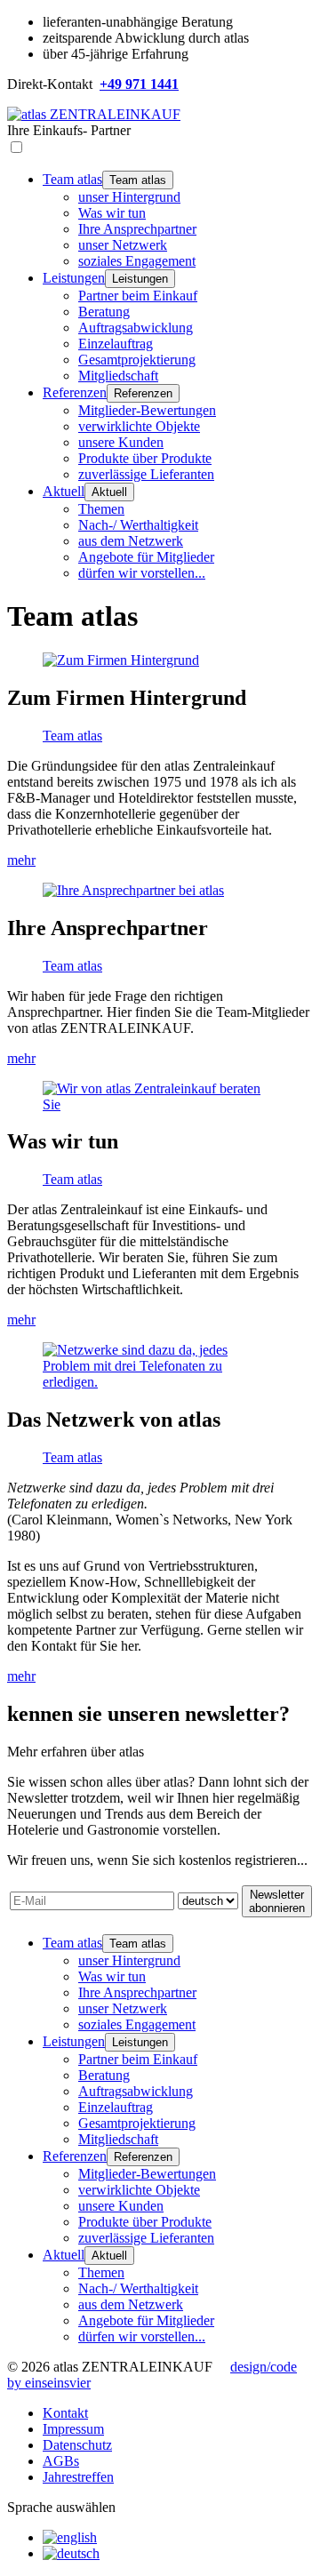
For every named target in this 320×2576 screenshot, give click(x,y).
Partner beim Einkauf (138, 296)
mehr (21, 860)
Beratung (104, 312)
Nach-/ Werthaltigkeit (138, 525)
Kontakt (65, 2413)
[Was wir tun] (160, 1104)
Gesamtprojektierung (137, 360)
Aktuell (64, 491)
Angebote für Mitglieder (146, 557)
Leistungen (74, 278)
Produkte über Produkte (145, 458)
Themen (101, 509)
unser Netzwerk (123, 245)
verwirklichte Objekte (139, 426)
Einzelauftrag (116, 344)
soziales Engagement (137, 261)
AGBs (61, 2461)
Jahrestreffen (78, 2477)
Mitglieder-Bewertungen (147, 410)
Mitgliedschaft (118, 376)
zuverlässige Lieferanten (146, 474)
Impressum (73, 2429)
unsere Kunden (121, 442)
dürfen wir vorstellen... (142, 573)
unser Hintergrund (129, 197)
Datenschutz (77, 2445)
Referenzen (75, 392)
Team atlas (72, 179)
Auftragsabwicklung (136, 328)
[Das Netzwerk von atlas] (160, 1382)
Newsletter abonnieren (277, 1901)
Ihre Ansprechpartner (137, 229)
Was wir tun (112, 213)
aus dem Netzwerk (131, 541)
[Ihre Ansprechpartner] (133, 890)
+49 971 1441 (139, 84)
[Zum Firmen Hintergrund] (121, 660)
